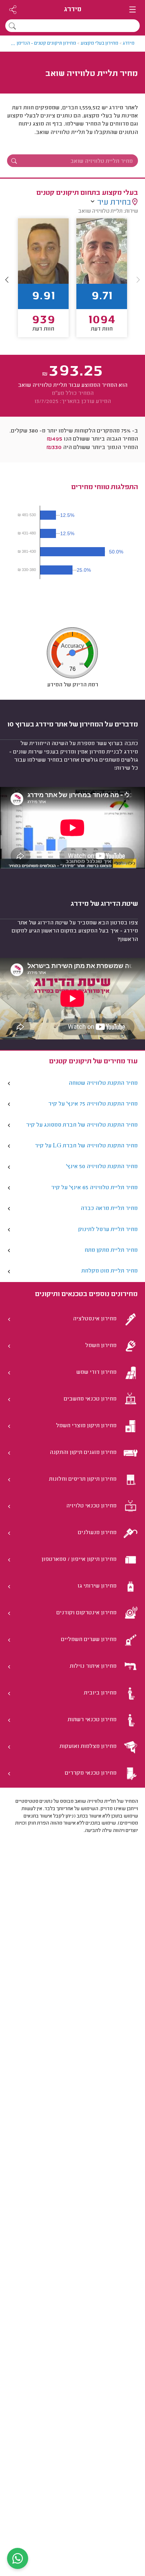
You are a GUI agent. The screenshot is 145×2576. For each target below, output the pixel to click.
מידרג (73, 10)
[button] (7, 279)
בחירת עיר (114, 203)
